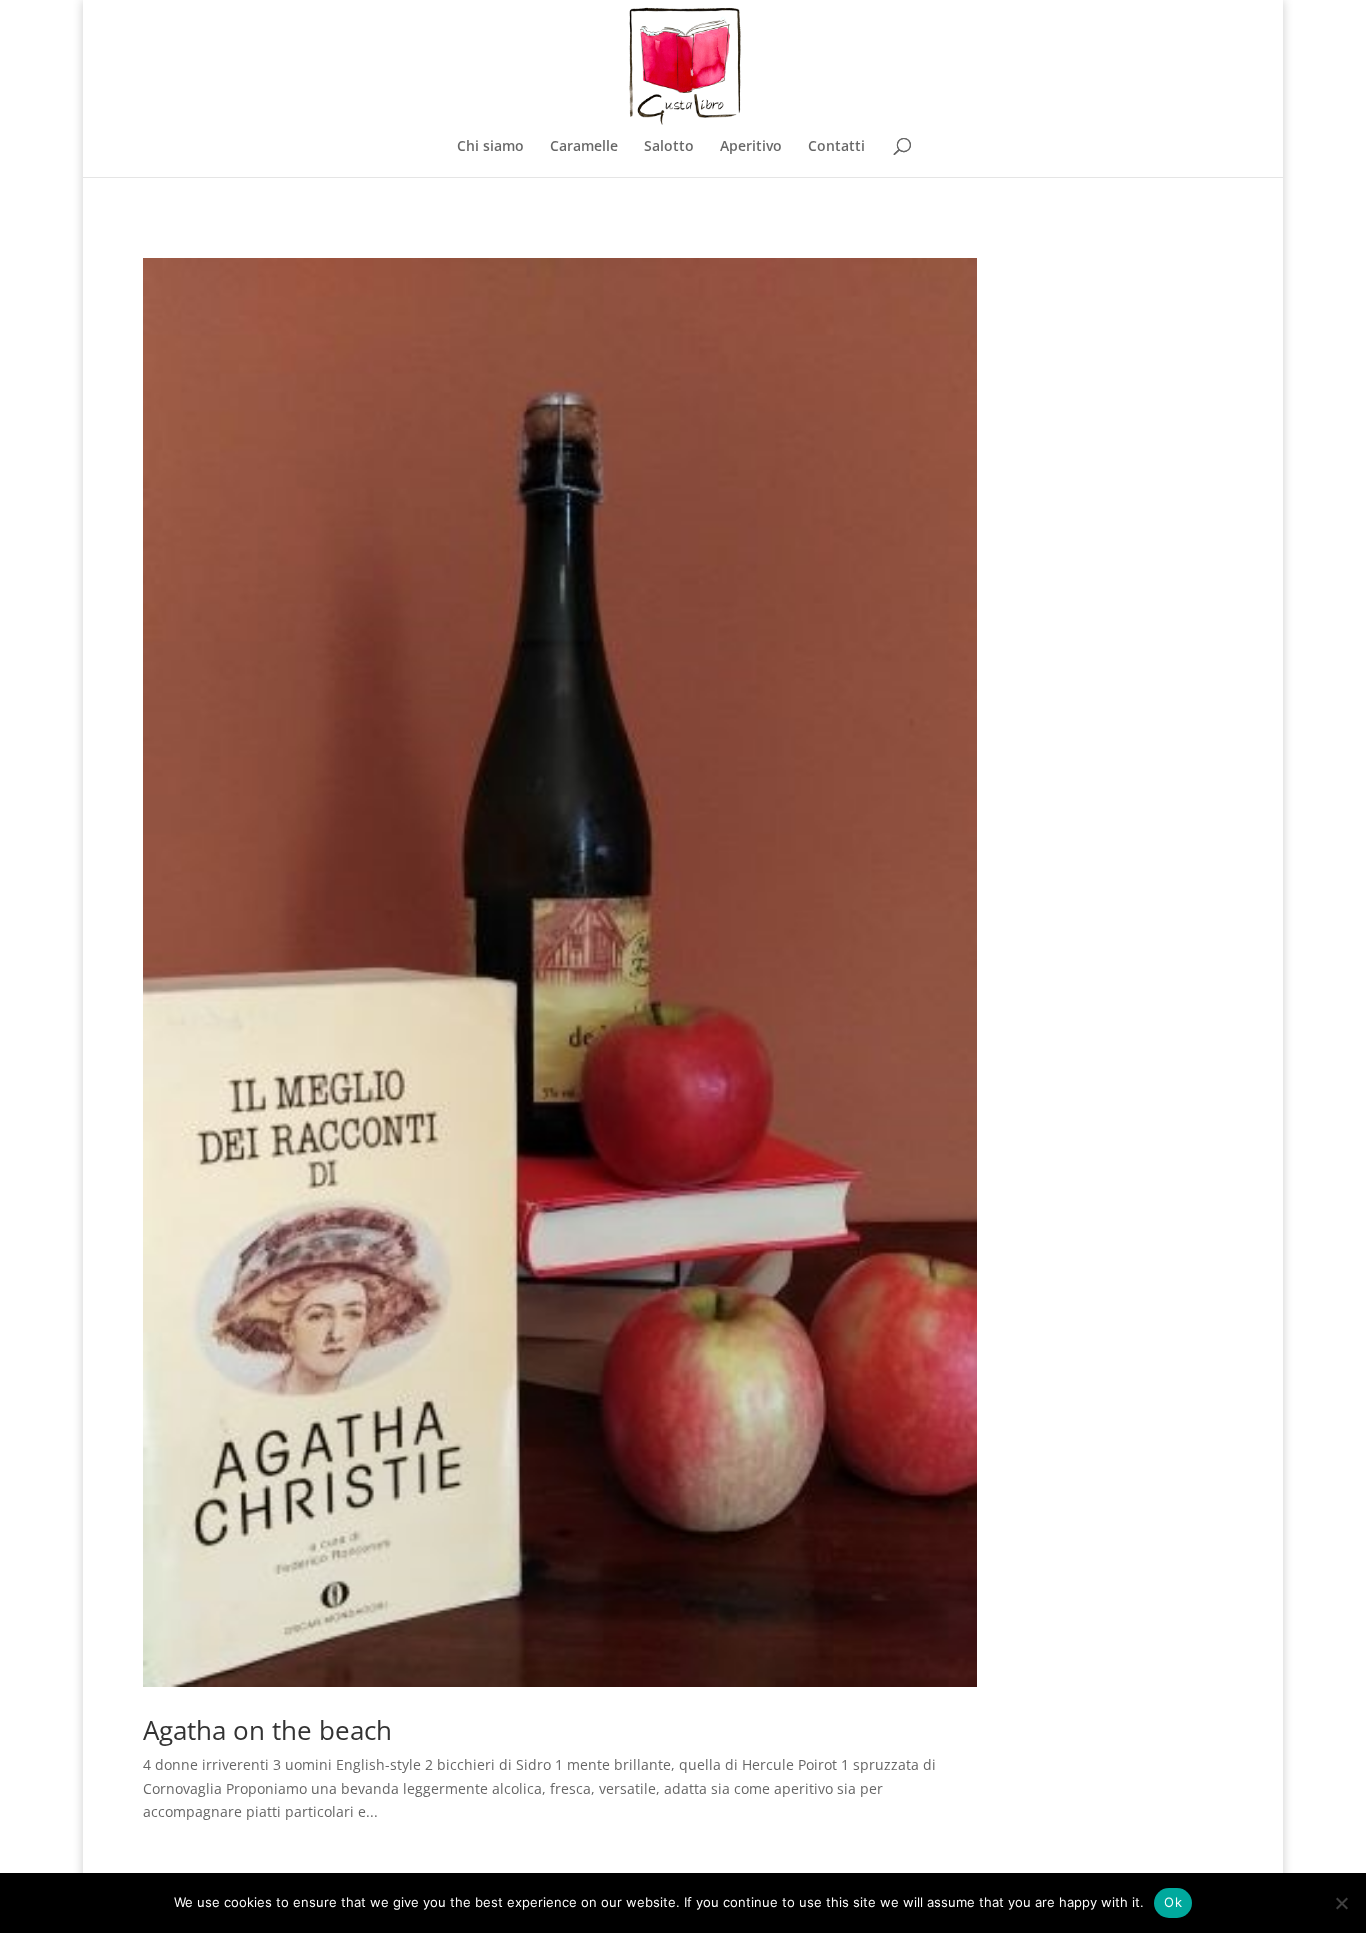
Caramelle (584, 147)
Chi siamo (490, 147)
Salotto (669, 147)
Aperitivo (751, 147)
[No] (1341, 1903)
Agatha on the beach (267, 1730)
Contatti (836, 147)
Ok (1173, 1902)
